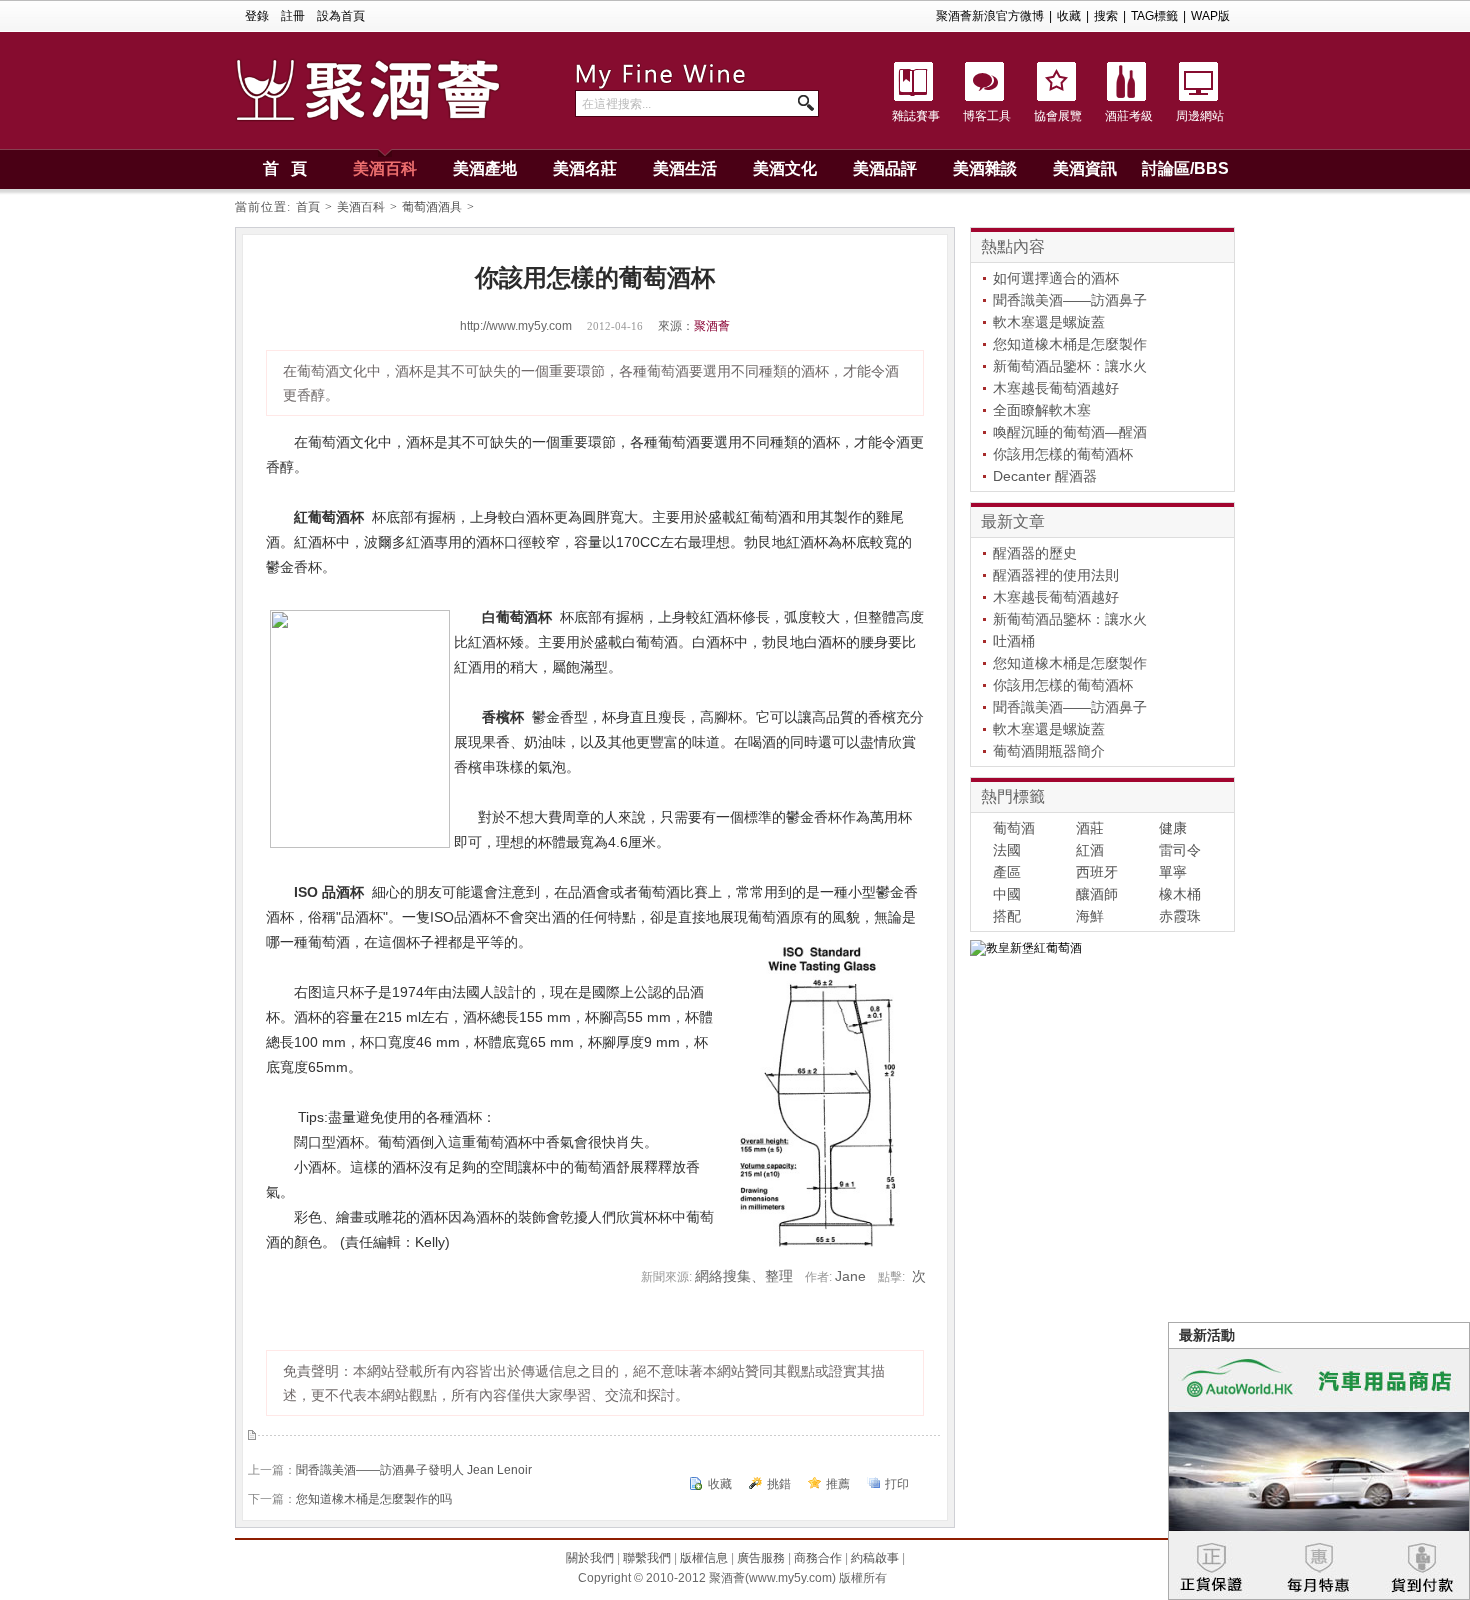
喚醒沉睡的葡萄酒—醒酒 (1070, 432)
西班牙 (1097, 872)
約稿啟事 (875, 1558)
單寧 (1173, 872)
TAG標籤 (1154, 16)
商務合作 (818, 1558)
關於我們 (590, 1558)
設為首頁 (341, 16)
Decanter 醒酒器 (1045, 476)
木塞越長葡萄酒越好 (1056, 388)
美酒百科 (385, 168)
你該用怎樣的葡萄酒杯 (1063, 454)
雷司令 (1180, 850)
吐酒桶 (1014, 641)
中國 (1007, 894)
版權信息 (704, 1558)
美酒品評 (885, 168)
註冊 (293, 16)
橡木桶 (1180, 894)
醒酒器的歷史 (1035, 553)
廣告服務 (761, 1558)
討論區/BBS (1185, 168)
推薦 (838, 1484)
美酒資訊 (1085, 168)
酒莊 (1090, 828)
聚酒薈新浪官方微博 (990, 16)
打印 (897, 1484)
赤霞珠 (1180, 916)
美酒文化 (785, 168)
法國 (1007, 850)
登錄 (257, 16)
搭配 (1007, 916)
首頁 (308, 207)
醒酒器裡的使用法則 (1056, 575)
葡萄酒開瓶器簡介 (1049, 751)
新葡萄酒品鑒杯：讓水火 (1070, 366)
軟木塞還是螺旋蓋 (1049, 322)
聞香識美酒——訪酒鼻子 (1070, 300)
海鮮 (1090, 916)
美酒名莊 (585, 168)
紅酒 (1090, 850)
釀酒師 (1097, 894)
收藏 (1069, 16)
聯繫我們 (647, 1558)
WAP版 (1210, 16)
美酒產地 (485, 168)
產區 (1007, 872)
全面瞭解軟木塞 (1042, 410)
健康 (1173, 828)
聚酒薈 (712, 326)
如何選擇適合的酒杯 (1056, 278)
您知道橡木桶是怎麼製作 (1070, 344)
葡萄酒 (1014, 828)
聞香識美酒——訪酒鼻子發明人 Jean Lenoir (414, 1470)
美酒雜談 (985, 168)
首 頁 (285, 168)
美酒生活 (685, 168)
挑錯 (779, 1484)
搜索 (1106, 16)
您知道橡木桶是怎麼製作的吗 (374, 1499)
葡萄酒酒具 (432, 207)
